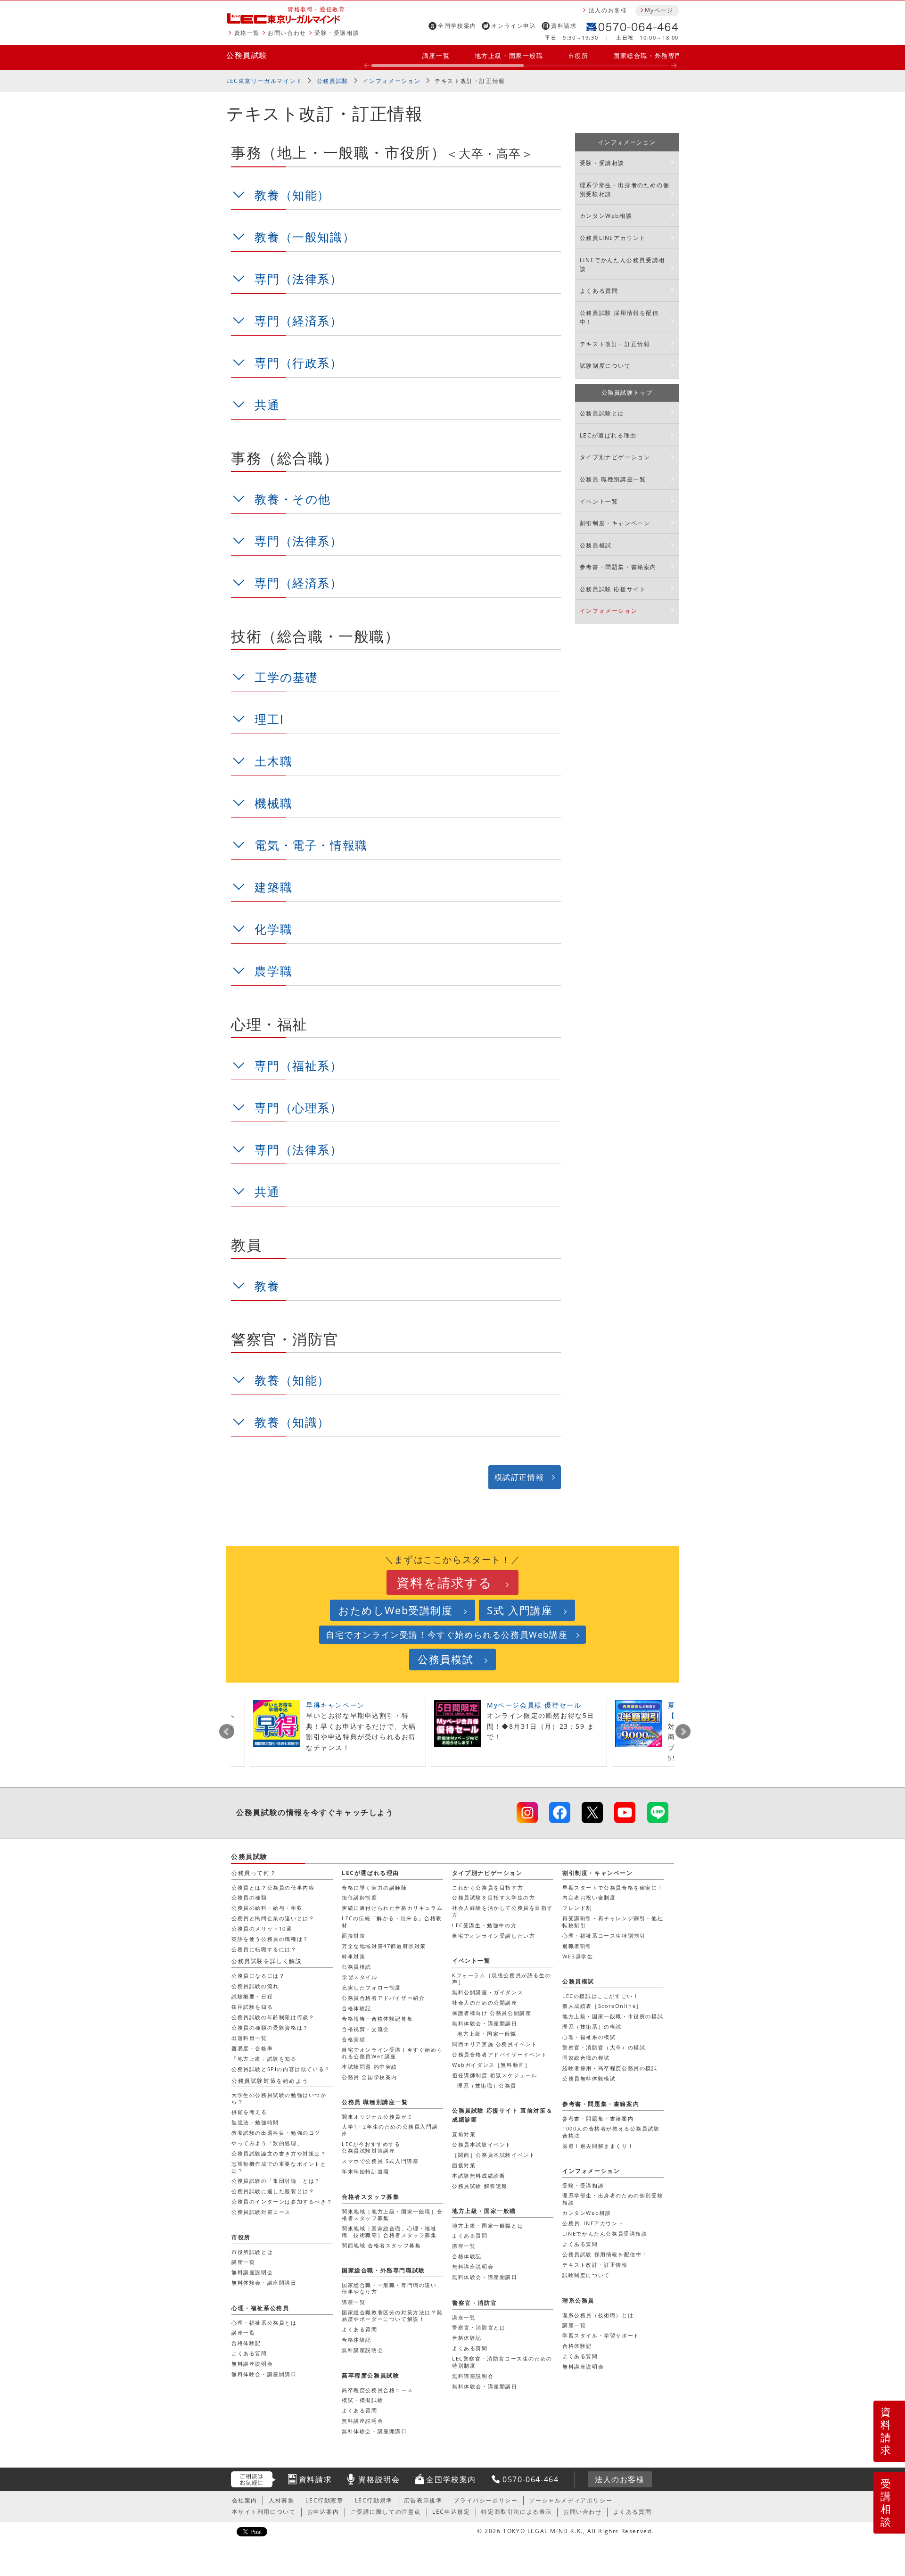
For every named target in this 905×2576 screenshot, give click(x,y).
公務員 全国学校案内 (370, 2077)
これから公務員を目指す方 (488, 1887)
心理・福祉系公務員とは (264, 2323)
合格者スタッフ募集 (370, 2197)
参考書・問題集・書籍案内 (618, 567)
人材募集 (281, 2500)
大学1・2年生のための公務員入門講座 (390, 2130)
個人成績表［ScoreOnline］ (602, 2006)
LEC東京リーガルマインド (264, 81)
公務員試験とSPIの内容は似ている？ (281, 2069)
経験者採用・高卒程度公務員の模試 (610, 2068)
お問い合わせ (287, 33)
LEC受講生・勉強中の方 (484, 1925)
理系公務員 (578, 2300)
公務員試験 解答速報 (480, 2186)
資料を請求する (444, 1582)
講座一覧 (436, 56)
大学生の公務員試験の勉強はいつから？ (279, 2098)
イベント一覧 (599, 501)
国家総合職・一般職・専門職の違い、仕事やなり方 (392, 2288)
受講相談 (886, 2502)
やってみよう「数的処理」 (267, 2143)
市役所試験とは (252, 2252)
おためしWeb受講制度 (396, 1610)
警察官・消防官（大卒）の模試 (604, 2047)
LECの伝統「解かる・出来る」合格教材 (392, 1921)
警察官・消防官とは (479, 2327)
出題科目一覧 (249, 2038)
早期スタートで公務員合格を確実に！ (613, 1887)
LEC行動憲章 (324, 2500)
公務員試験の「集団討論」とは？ (276, 2181)
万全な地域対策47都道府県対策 (384, 1946)
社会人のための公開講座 (485, 2002)
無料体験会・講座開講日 (485, 2023)
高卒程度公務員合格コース (377, 2390)
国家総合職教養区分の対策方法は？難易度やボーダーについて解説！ (392, 2316)
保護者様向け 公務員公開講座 (492, 2013)
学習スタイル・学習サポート (601, 2335)
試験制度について (605, 366)
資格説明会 (379, 2479)
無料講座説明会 (473, 2266)
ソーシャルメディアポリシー (571, 2500)
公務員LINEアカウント (613, 238)
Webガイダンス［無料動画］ (491, 2065)
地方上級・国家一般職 (509, 56)
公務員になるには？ (258, 1976)
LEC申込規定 (451, 2512)
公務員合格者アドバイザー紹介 (383, 1998)
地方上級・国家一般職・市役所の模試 (613, 2016)
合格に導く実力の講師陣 (374, 1887)
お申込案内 (323, 2512)
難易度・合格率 (252, 2048)
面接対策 (354, 1936)
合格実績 (354, 2039)
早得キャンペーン (335, 1705)
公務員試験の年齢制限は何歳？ (273, 2017)
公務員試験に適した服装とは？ (273, 2191)
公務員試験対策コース (261, 2212)
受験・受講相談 (337, 33)
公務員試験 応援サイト (613, 589)
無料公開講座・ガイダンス (488, 1992)
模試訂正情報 (519, 1477)
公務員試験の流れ (255, 1986)
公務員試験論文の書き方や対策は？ (279, 2153)
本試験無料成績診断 (479, 2176)
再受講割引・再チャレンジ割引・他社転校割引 (613, 1921)
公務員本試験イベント (482, 2144)
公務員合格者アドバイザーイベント (500, 2054)
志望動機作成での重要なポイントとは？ (279, 2167)
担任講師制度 (360, 1897)
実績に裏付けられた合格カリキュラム (392, 1908)
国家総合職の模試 (586, 2058)
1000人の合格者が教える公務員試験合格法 (611, 2132)
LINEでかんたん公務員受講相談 (622, 264)
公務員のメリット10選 (262, 1928)
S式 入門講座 (520, 1610)
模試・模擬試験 (362, 2400)
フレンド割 (577, 1908)
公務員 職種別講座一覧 (613, 479)
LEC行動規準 (374, 2500)
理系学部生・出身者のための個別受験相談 (625, 190)
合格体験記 (357, 2008)
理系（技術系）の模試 (592, 2027)
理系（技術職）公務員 (487, 2085)
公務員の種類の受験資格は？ (270, 2027)
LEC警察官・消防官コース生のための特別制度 (502, 2362)
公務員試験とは (602, 413)
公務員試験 (247, 55)
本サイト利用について (264, 2512)
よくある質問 (599, 291)
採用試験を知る (252, 2007)
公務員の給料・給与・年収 (267, 1908)
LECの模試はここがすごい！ (601, 1996)
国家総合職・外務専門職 (651, 56)
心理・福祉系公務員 (260, 2308)
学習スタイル (360, 1977)
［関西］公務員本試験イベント (494, 2155)
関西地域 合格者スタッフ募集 (381, 2245)
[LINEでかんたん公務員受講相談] (658, 1812)
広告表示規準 (423, 2500)
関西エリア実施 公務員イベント (495, 2044)
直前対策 (464, 2134)
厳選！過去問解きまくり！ (598, 2146)
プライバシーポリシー (485, 2500)
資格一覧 (247, 33)
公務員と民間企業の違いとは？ (273, 1918)
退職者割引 (577, 1946)
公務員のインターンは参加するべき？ (282, 2201)
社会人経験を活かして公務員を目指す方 (502, 1911)
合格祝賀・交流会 (366, 2029)
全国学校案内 (457, 26)
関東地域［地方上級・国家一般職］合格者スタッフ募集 (392, 2215)
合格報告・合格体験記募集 (377, 2019)
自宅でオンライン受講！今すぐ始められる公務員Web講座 (447, 1635)
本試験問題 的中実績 (370, 2067)
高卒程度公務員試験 (370, 2375)
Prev (227, 1732)
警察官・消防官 (474, 2303)
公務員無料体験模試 (589, 2078)
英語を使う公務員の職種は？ (270, 1939)
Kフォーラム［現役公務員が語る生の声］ (502, 1978)
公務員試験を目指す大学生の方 (494, 1897)
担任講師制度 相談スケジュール (495, 2075)
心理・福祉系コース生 (604, 1936)
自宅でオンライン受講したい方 (494, 1936)
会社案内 (245, 2500)
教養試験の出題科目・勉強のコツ (276, 2133)
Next (683, 1732)
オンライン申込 (514, 26)
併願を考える (249, 2112)
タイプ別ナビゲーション (615, 457)
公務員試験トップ (627, 392)
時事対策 (354, 1956)
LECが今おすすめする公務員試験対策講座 (371, 2147)
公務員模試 (596, 545)
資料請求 (564, 26)
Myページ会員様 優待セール (534, 1705)
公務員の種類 (249, 1897)
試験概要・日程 (252, 1996)
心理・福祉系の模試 (589, 2037)
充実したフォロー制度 (371, 1987)
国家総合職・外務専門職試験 (383, 2270)
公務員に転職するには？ (264, 1949)
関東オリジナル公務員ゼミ (377, 2117)
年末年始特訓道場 (366, 2171)
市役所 (578, 56)
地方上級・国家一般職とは (488, 2225)
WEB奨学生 (578, 1956)
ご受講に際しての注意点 (386, 2512)
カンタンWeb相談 (606, 216)
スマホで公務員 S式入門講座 (380, 2161)
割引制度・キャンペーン (615, 523)
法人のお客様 (608, 10)
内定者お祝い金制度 (589, 1897)
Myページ (659, 10)
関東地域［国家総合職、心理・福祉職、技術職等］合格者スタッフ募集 (389, 2232)
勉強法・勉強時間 (255, 2122)
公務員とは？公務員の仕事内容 (273, 1887)
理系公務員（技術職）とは (598, 2315)
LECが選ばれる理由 (608, 435)
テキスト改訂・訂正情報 (615, 344)
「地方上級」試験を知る (264, 2059)
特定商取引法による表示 (517, 2512)
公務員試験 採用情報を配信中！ (619, 317)
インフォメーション (392, 81)
